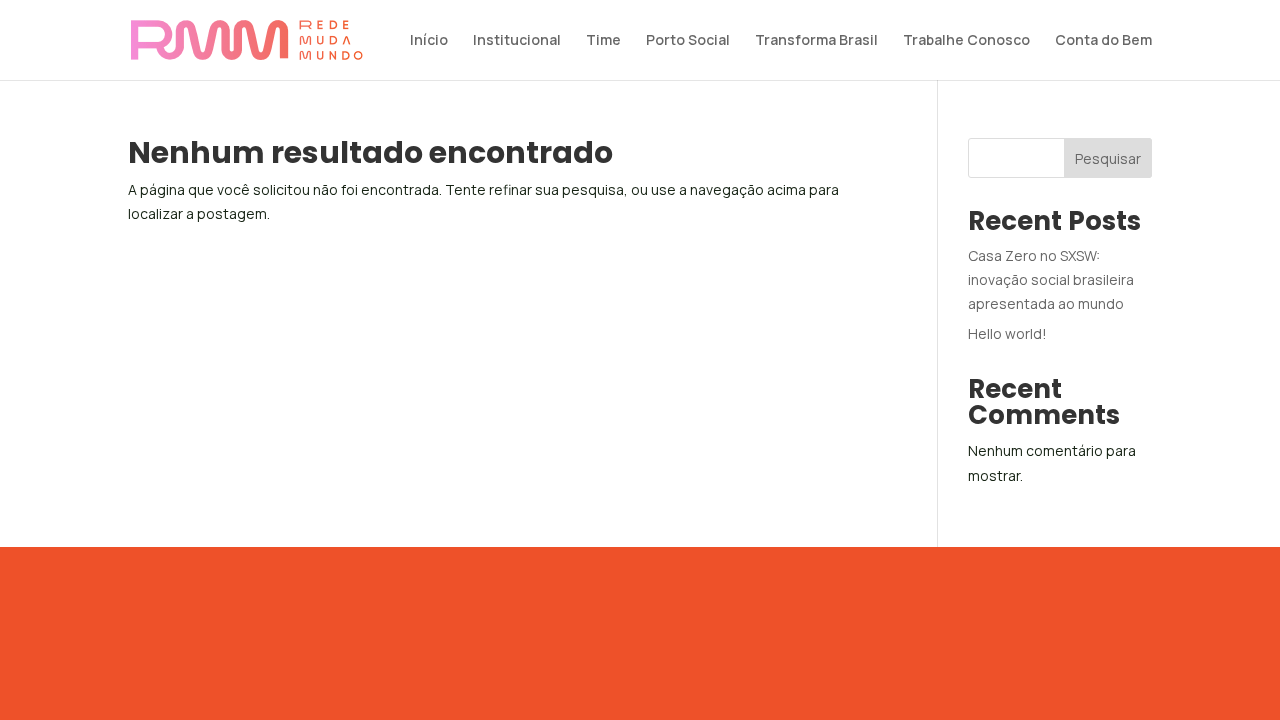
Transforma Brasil (816, 41)
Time (603, 41)
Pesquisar (1108, 158)
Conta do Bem (1103, 41)
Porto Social (688, 41)
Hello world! (1007, 333)
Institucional (517, 41)
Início (429, 41)
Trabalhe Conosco (966, 41)
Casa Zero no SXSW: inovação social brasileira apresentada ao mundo (1051, 279)
